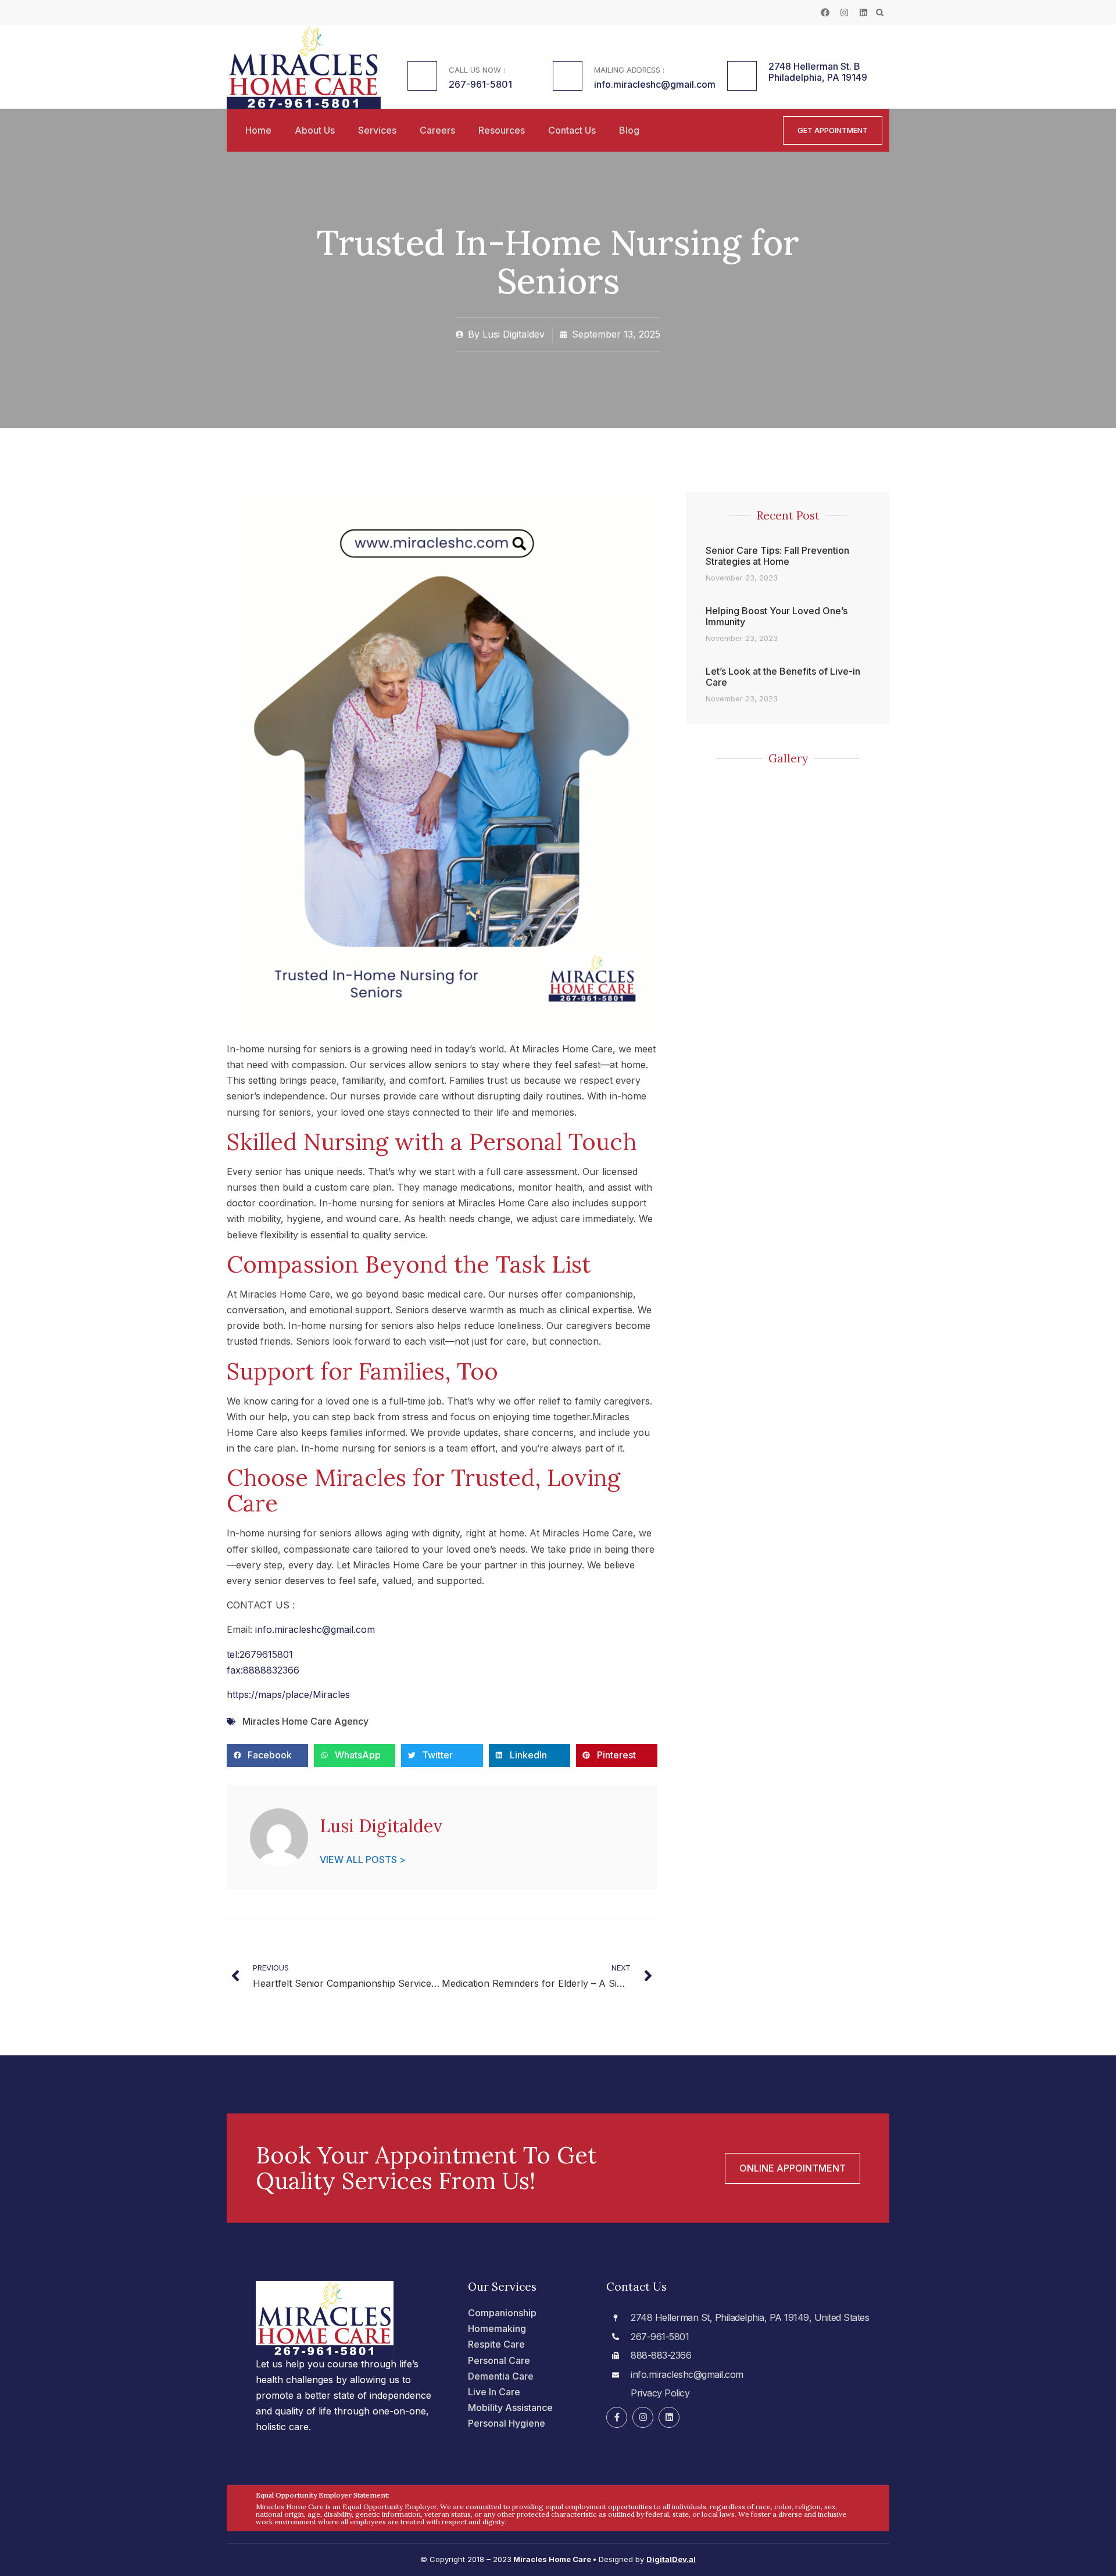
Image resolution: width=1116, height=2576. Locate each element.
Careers (437, 130)
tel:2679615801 (260, 1654)
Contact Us (572, 130)
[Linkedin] (863, 12)
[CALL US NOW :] (422, 76)
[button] (880, 12)
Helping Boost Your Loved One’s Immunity (777, 616)
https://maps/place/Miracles (288, 1694)
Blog (629, 130)
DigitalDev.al (671, 2559)
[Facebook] (825, 12)
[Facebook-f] (617, 2417)
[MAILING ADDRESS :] (568, 76)
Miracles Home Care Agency (305, 1721)
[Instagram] (844, 12)
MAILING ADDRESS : (629, 70)
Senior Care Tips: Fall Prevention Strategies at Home (777, 556)
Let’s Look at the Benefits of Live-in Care (783, 677)
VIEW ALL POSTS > (363, 1860)
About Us (315, 130)
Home (258, 130)
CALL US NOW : (477, 70)
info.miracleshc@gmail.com (315, 1629)
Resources (502, 130)
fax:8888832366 (263, 1670)
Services (377, 130)
